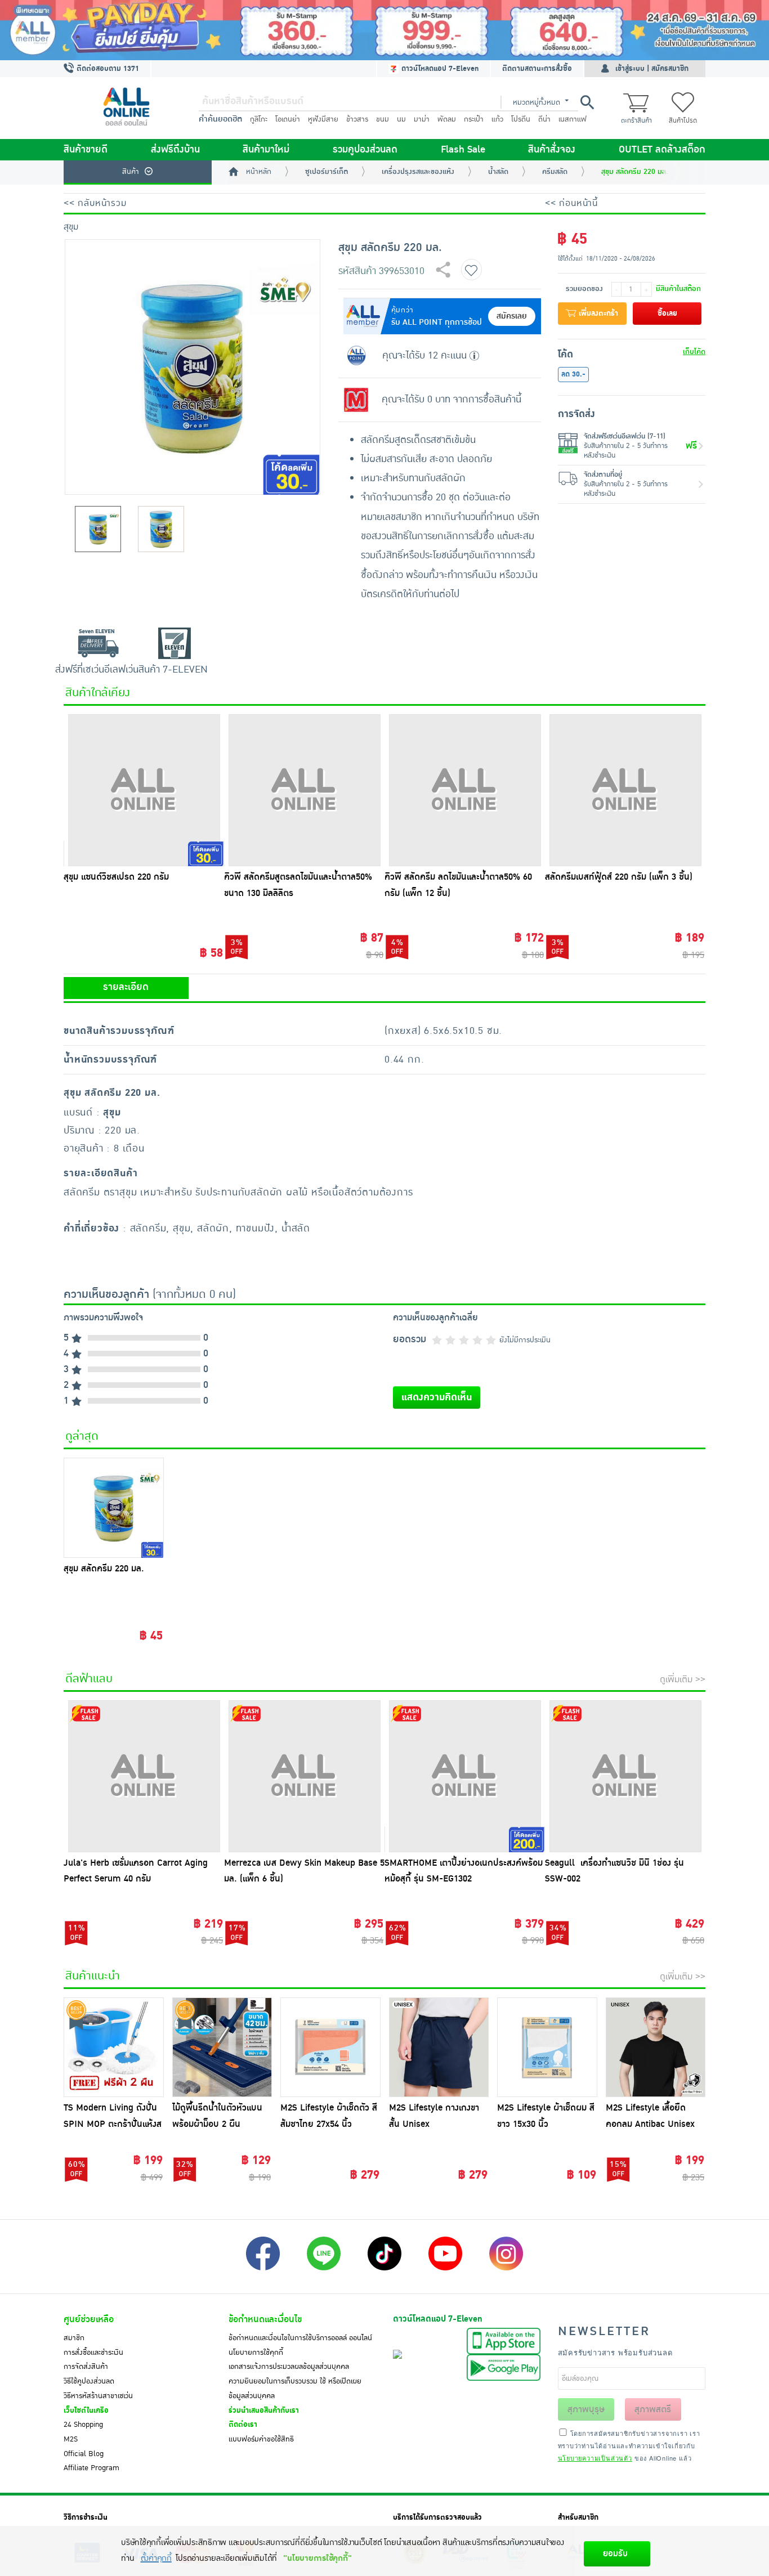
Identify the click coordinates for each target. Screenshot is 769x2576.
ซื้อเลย (667, 313)
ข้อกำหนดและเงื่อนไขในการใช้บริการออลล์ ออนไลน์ (300, 2338)
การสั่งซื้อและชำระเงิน (93, 2353)
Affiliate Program (91, 2468)
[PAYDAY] (384, 30)
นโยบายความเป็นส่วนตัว (595, 2458)
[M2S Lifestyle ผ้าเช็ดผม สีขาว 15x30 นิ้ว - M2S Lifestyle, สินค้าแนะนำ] (547, 2048)
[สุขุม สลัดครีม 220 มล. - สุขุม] (114, 1508)
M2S (71, 2439)
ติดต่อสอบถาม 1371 (107, 69)
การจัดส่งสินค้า (86, 2367)
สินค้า (131, 172)
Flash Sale (463, 150)
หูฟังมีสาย (323, 119)
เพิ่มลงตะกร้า (597, 313)
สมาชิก (74, 2338)
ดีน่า (544, 119)
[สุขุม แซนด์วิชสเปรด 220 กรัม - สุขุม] (144, 790)
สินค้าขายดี (86, 150)
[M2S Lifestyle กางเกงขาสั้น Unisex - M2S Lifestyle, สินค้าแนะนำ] (439, 2048)
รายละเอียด (126, 987)
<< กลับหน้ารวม (95, 203)
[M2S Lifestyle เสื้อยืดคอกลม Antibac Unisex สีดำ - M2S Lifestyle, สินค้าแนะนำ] (656, 2048)
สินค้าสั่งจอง (552, 150)
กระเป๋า (474, 119)
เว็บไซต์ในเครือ (86, 2411)
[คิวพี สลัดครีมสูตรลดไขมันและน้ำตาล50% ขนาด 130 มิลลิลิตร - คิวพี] (304, 790)
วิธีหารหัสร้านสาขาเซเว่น (98, 2396)
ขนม (383, 119)
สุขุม (71, 227)
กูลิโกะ (259, 119)
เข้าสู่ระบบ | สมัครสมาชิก (652, 69)
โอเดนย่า (288, 119)
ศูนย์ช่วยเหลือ (89, 2319)
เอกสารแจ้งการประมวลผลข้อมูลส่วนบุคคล (289, 2367)
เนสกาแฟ (573, 119)
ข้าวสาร (357, 119)
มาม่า (422, 119)
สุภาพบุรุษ (586, 2409)
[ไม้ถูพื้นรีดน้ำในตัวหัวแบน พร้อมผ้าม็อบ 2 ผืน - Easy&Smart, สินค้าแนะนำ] (222, 2048)
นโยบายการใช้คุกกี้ (256, 2353)
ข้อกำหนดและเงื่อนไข (265, 2319)
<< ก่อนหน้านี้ (571, 203)
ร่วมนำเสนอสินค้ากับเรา (264, 2411)
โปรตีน (521, 119)
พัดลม (447, 119)
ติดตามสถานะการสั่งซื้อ (537, 69)
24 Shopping (83, 2425)
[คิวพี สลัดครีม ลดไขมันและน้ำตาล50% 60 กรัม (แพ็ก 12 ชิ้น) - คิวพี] (465, 790)
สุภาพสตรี (653, 2409)
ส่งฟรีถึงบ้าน (175, 150)
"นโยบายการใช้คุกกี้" (317, 2558)
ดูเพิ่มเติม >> (683, 1679)
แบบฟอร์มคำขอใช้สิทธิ (261, 2439)
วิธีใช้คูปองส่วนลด (89, 2381)
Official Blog (84, 2454)
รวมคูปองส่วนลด (365, 150)
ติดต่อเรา (243, 2425)
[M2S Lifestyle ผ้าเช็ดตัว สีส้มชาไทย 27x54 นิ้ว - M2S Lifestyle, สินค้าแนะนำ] (330, 2048)
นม (401, 119)
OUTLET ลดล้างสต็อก (662, 150)
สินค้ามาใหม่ (266, 150)
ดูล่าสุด (82, 1436)
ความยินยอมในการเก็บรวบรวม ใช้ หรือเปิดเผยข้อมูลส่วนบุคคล (295, 2389)
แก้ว (497, 119)
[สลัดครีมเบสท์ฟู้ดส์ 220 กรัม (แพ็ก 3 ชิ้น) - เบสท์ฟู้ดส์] (625, 790)
